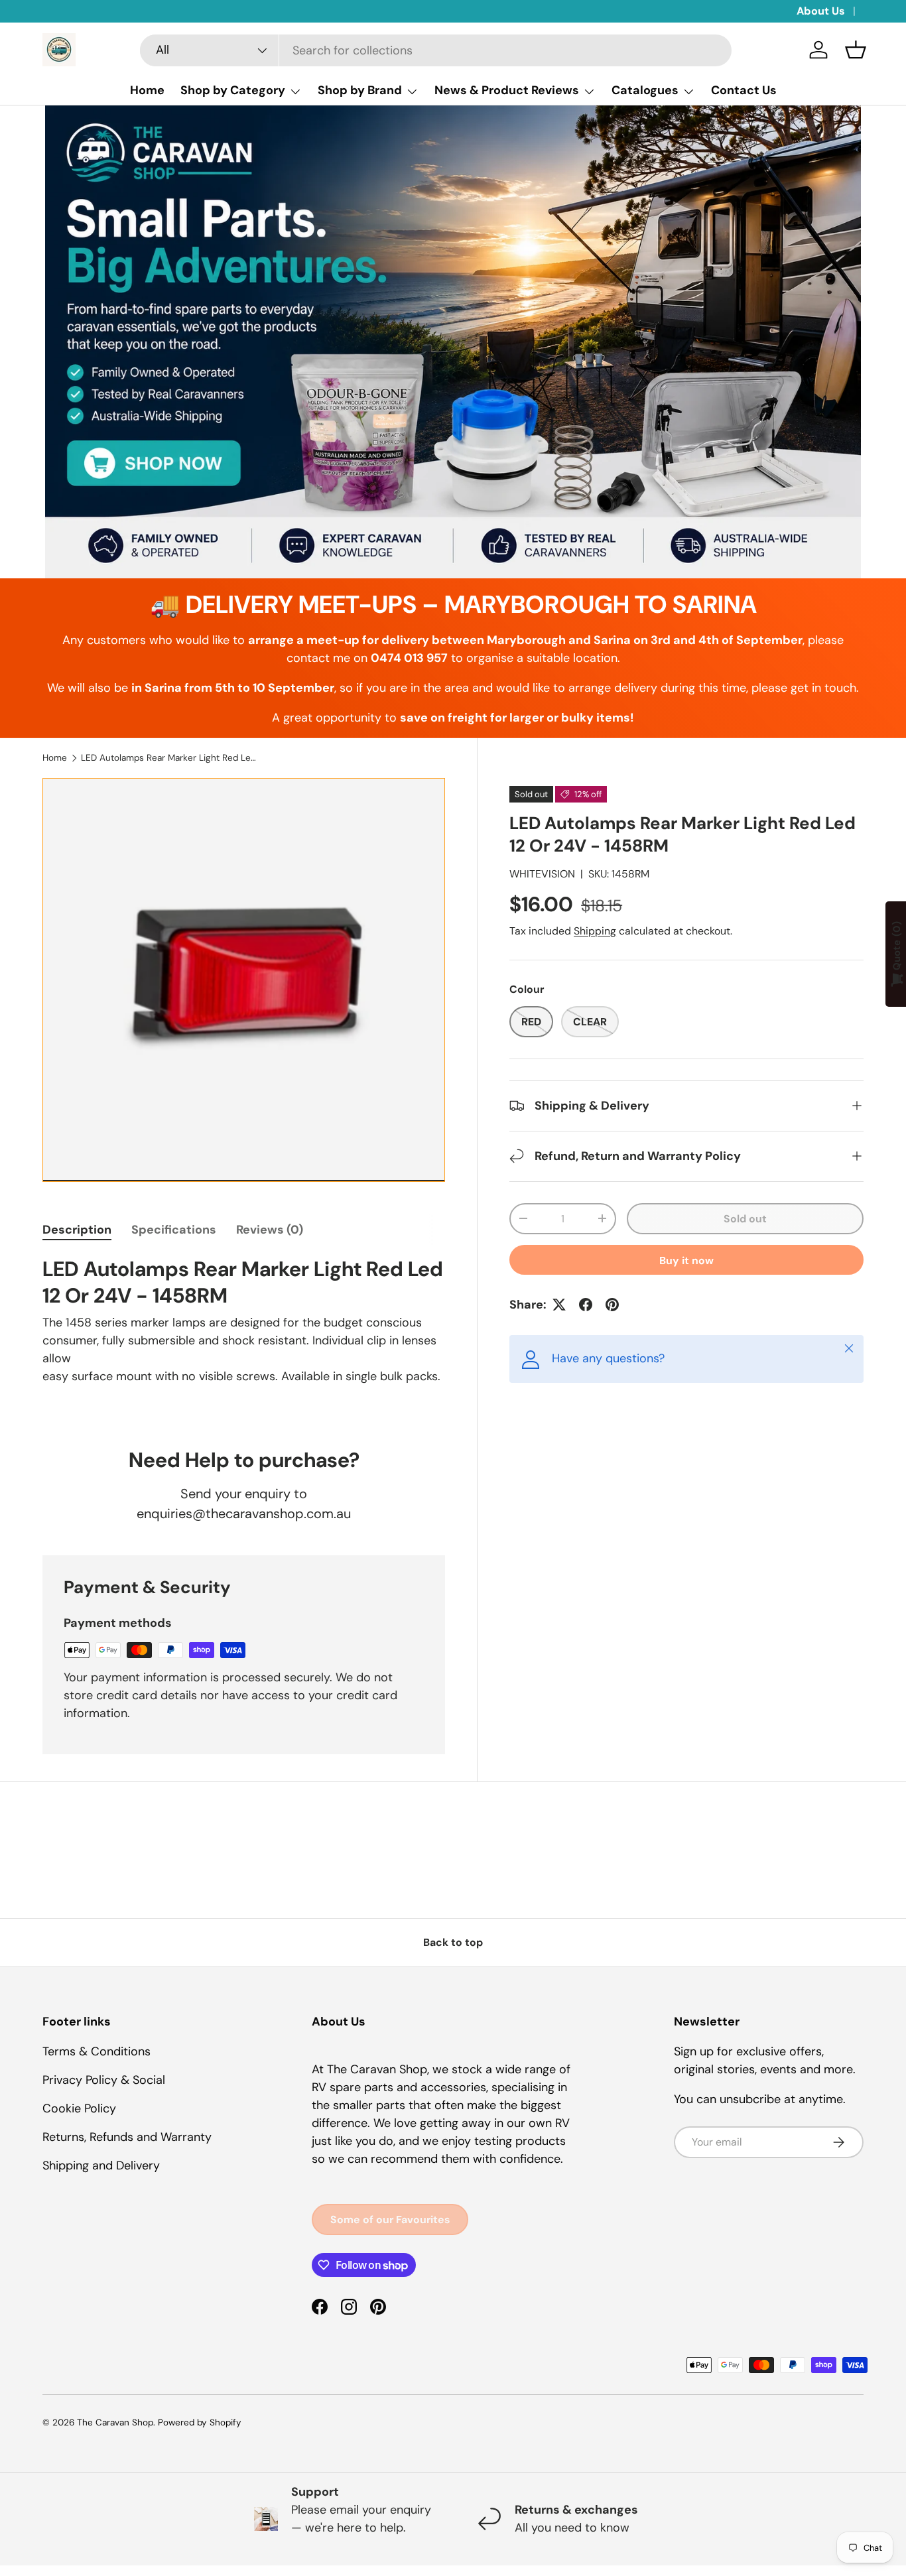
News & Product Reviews (507, 90)
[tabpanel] (244, 1336)
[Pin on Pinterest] (612, 1305)
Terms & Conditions (97, 2051)
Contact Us (744, 90)
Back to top (453, 1942)
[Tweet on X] (559, 1305)
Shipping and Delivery (101, 2165)
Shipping (595, 931)
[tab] (77, 1230)
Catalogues (645, 90)
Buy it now (686, 1260)
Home (147, 90)
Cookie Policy (79, 2108)
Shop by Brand (360, 90)
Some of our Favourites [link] (390, 2220)
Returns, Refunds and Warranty (127, 2137)
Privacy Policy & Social (104, 2080)
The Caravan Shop (115, 2422)
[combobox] (436, 50)
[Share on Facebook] (586, 1305)
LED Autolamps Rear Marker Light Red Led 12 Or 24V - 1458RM (170, 758)
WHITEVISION (542, 874)
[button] (856, 50)
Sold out (745, 1219)
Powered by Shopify (200, 2422)
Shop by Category (233, 90)
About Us (821, 11)
